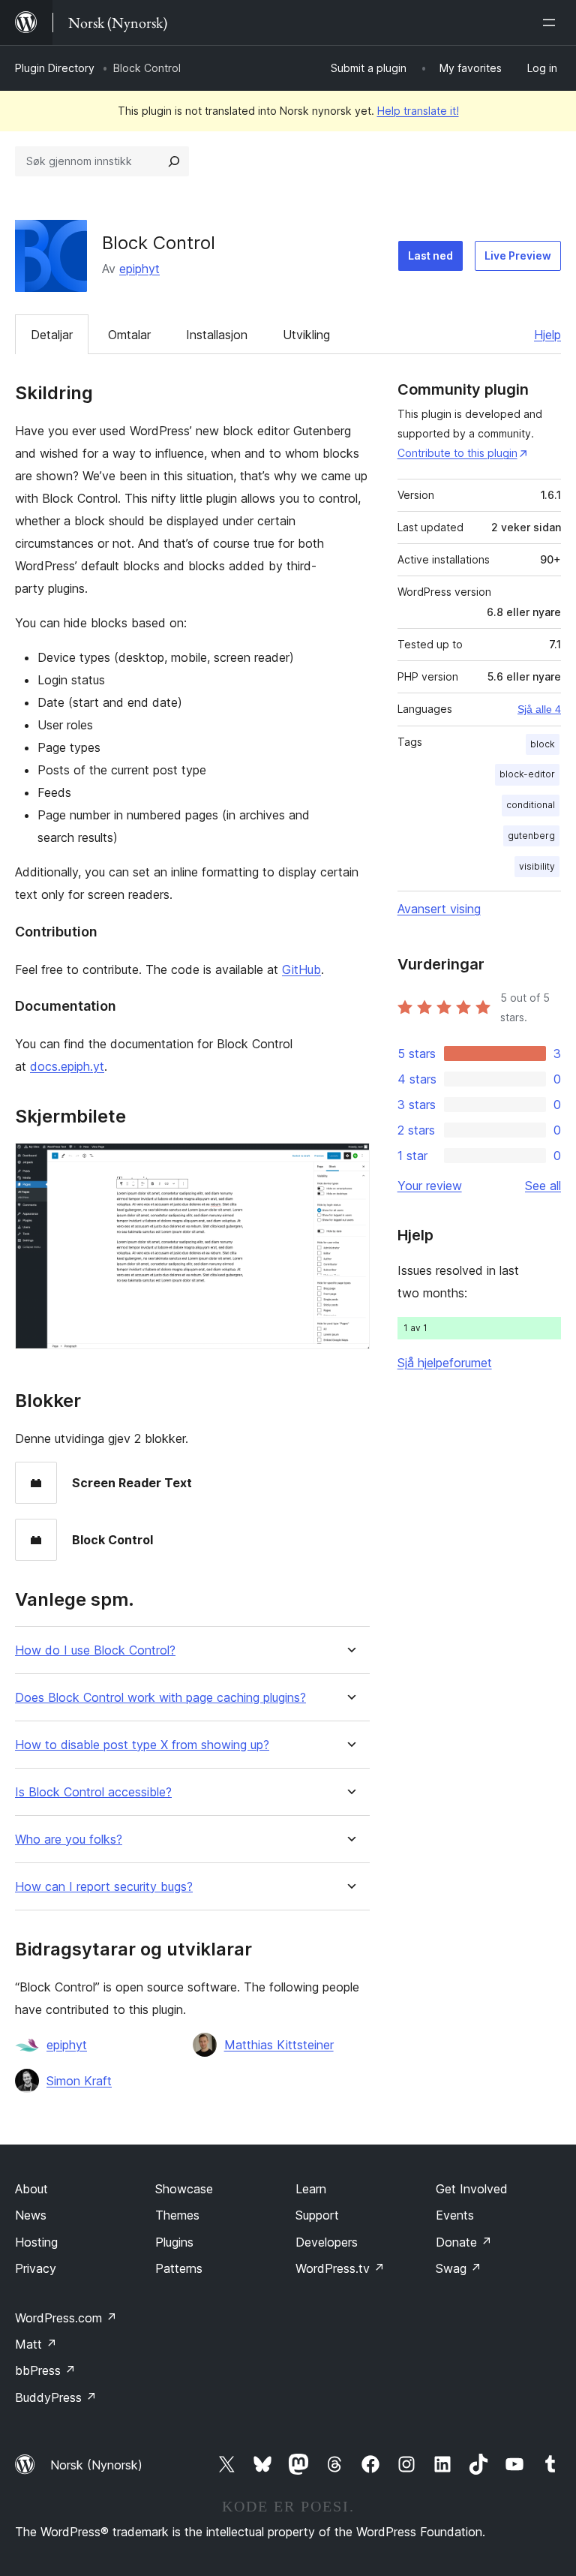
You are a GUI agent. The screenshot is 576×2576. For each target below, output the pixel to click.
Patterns (179, 2268)
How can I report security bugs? (104, 1887)
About (31, 2189)
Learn (311, 2189)
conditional (531, 805)
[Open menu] (552, 23)
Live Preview (518, 255)
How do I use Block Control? (95, 1650)
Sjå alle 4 (539, 709)
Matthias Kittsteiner (279, 2045)
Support (317, 2215)
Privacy (36, 2268)
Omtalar (129, 335)
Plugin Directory (55, 68)
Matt (36, 2344)
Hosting (36, 2242)
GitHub (301, 969)
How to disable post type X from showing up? (142, 1745)
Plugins (174, 2242)
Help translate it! (418, 111)
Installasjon (217, 335)
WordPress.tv (340, 2268)
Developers (327, 2242)
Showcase (184, 2189)
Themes (177, 2215)
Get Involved (472, 2189)
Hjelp (547, 335)
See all (543, 1186)
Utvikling (306, 335)
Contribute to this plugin (457, 453)
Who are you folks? (69, 1840)
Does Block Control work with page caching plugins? (160, 1698)
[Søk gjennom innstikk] (174, 161)
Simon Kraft (79, 2081)
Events (455, 2215)
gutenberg (531, 836)
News (31, 2215)
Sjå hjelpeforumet (445, 1363)
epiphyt (139, 269)
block (543, 744)
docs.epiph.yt (67, 1066)
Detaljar (52, 335)
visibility (537, 866)
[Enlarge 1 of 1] (349, 1163)
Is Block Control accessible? (93, 1792)
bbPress (45, 2370)
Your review (430, 1186)
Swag (459, 2268)
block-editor (527, 774)
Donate (464, 2242)
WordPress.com (66, 2318)
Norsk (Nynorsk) (96, 2465)
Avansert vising (439, 909)
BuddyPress (56, 2397)
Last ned (430, 255)
